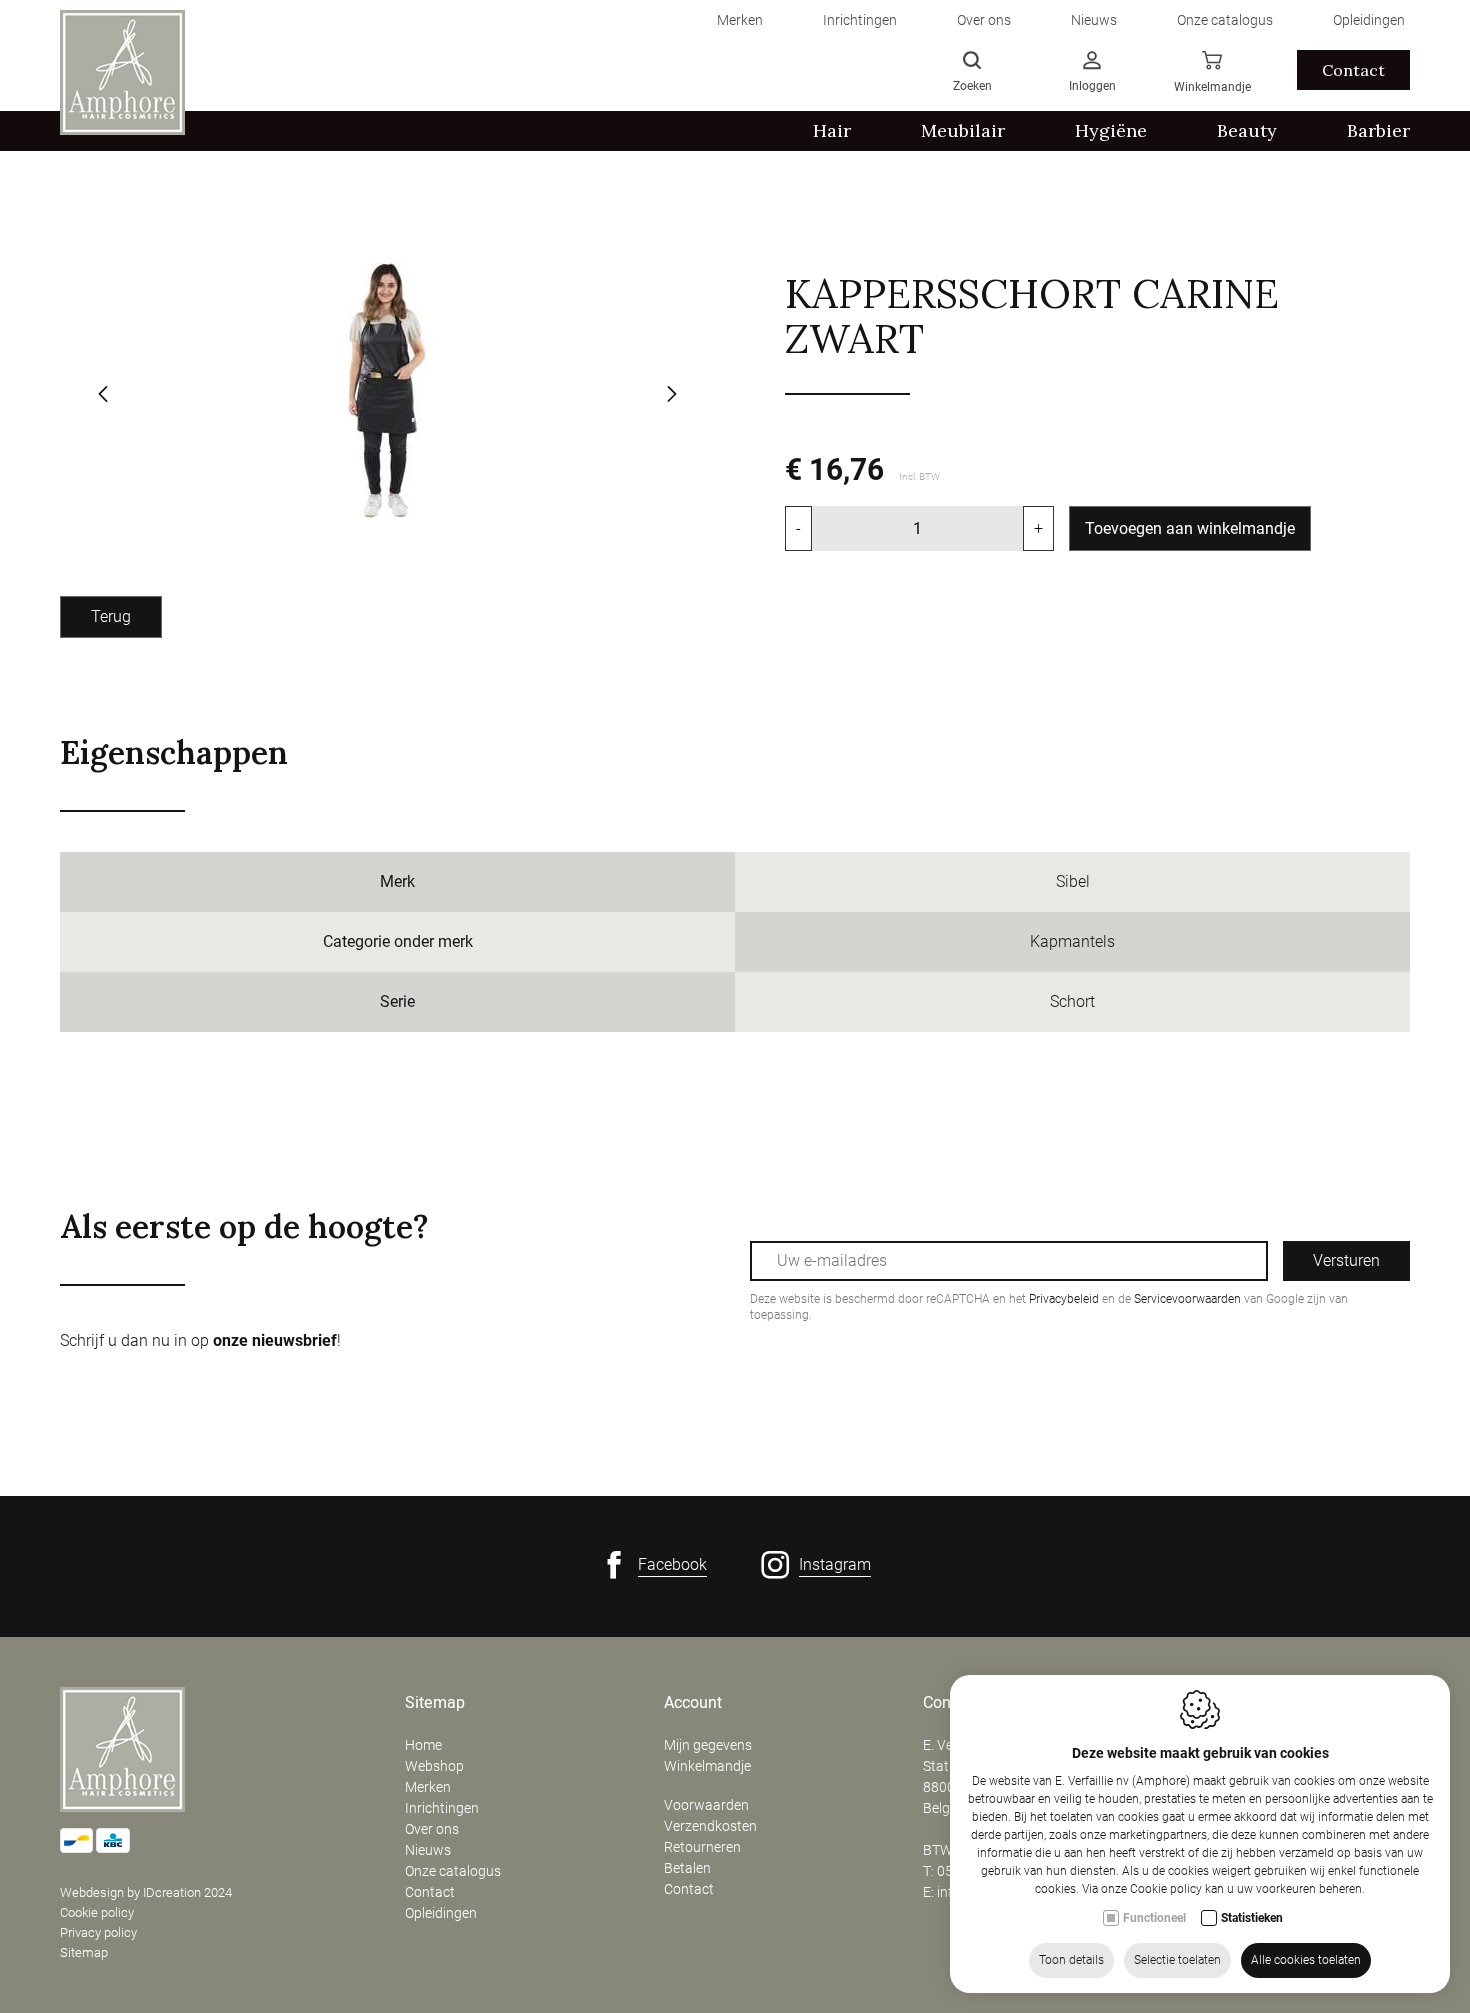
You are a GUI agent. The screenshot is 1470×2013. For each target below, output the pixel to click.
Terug (111, 616)
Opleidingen (441, 1913)
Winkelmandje (707, 1766)
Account (693, 1703)
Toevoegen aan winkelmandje (1190, 528)
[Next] (672, 396)
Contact (1353, 70)
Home (423, 1745)
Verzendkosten (710, 1826)
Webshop (434, 1766)
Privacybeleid (1064, 1299)
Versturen (1346, 1260)
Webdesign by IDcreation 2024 (146, 1892)
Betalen (687, 1868)
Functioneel (1154, 1918)
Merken (428, 1787)
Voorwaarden (706, 1805)
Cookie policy (97, 1912)
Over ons (432, 1829)
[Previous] (103, 396)
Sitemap (84, 1952)
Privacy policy (98, 1932)
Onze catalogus (453, 1871)
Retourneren (702, 1847)
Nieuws (428, 1850)
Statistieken (1252, 1918)
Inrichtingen (442, 1808)
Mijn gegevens (708, 1745)
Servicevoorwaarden (1187, 1299)
